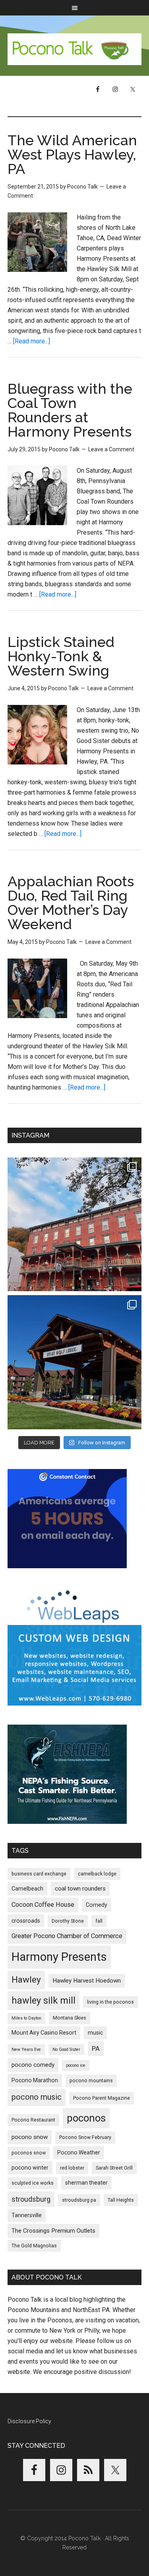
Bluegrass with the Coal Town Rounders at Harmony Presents (70, 410)
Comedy (97, 1905)
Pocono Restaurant (33, 2120)
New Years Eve (26, 2049)
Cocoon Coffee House (43, 1905)
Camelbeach (27, 1889)
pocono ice (76, 2065)
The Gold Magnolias (34, 2246)
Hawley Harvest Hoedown (87, 1981)
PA (96, 2048)
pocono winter (30, 2168)
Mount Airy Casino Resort (44, 2033)
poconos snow (29, 2153)
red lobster (72, 2168)
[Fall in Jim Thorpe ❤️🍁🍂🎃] (75, 1224)
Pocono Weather (79, 2152)
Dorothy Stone (68, 1921)
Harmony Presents (59, 1957)
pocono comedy (33, 2065)
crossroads (26, 1921)
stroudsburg (31, 2199)
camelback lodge (97, 1874)
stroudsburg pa (79, 2200)
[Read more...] (32, 341)
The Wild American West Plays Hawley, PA (72, 154)
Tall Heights (121, 2200)
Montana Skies (70, 2018)
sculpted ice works (33, 2183)
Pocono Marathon (35, 2080)
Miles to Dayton (26, 2018)
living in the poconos (110, 2002)
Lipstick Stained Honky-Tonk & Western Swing (61, 656)
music (95, 2033)
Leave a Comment (111, 449)
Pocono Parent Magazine (102, 2098)
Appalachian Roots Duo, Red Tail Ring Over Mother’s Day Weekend (71, 903)
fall (99, 1921)
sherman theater (86, 2183)
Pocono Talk (75, 49)
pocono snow (30, 2137)
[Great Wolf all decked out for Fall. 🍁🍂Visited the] (75, 1362)
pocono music (37, 2097)
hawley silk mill (44, 2000)
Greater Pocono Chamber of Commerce (67, 1936)
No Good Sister (66, 2049)
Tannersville (27, 2215)
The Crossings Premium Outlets (53, 2231)
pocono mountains (91, 2080)
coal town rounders (80, 1889)
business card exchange (39, 1874)
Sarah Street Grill (114, 2168)
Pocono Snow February (85, 2137)
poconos (86, 2118)
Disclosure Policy (29, 2421)
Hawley (26, 1980)
